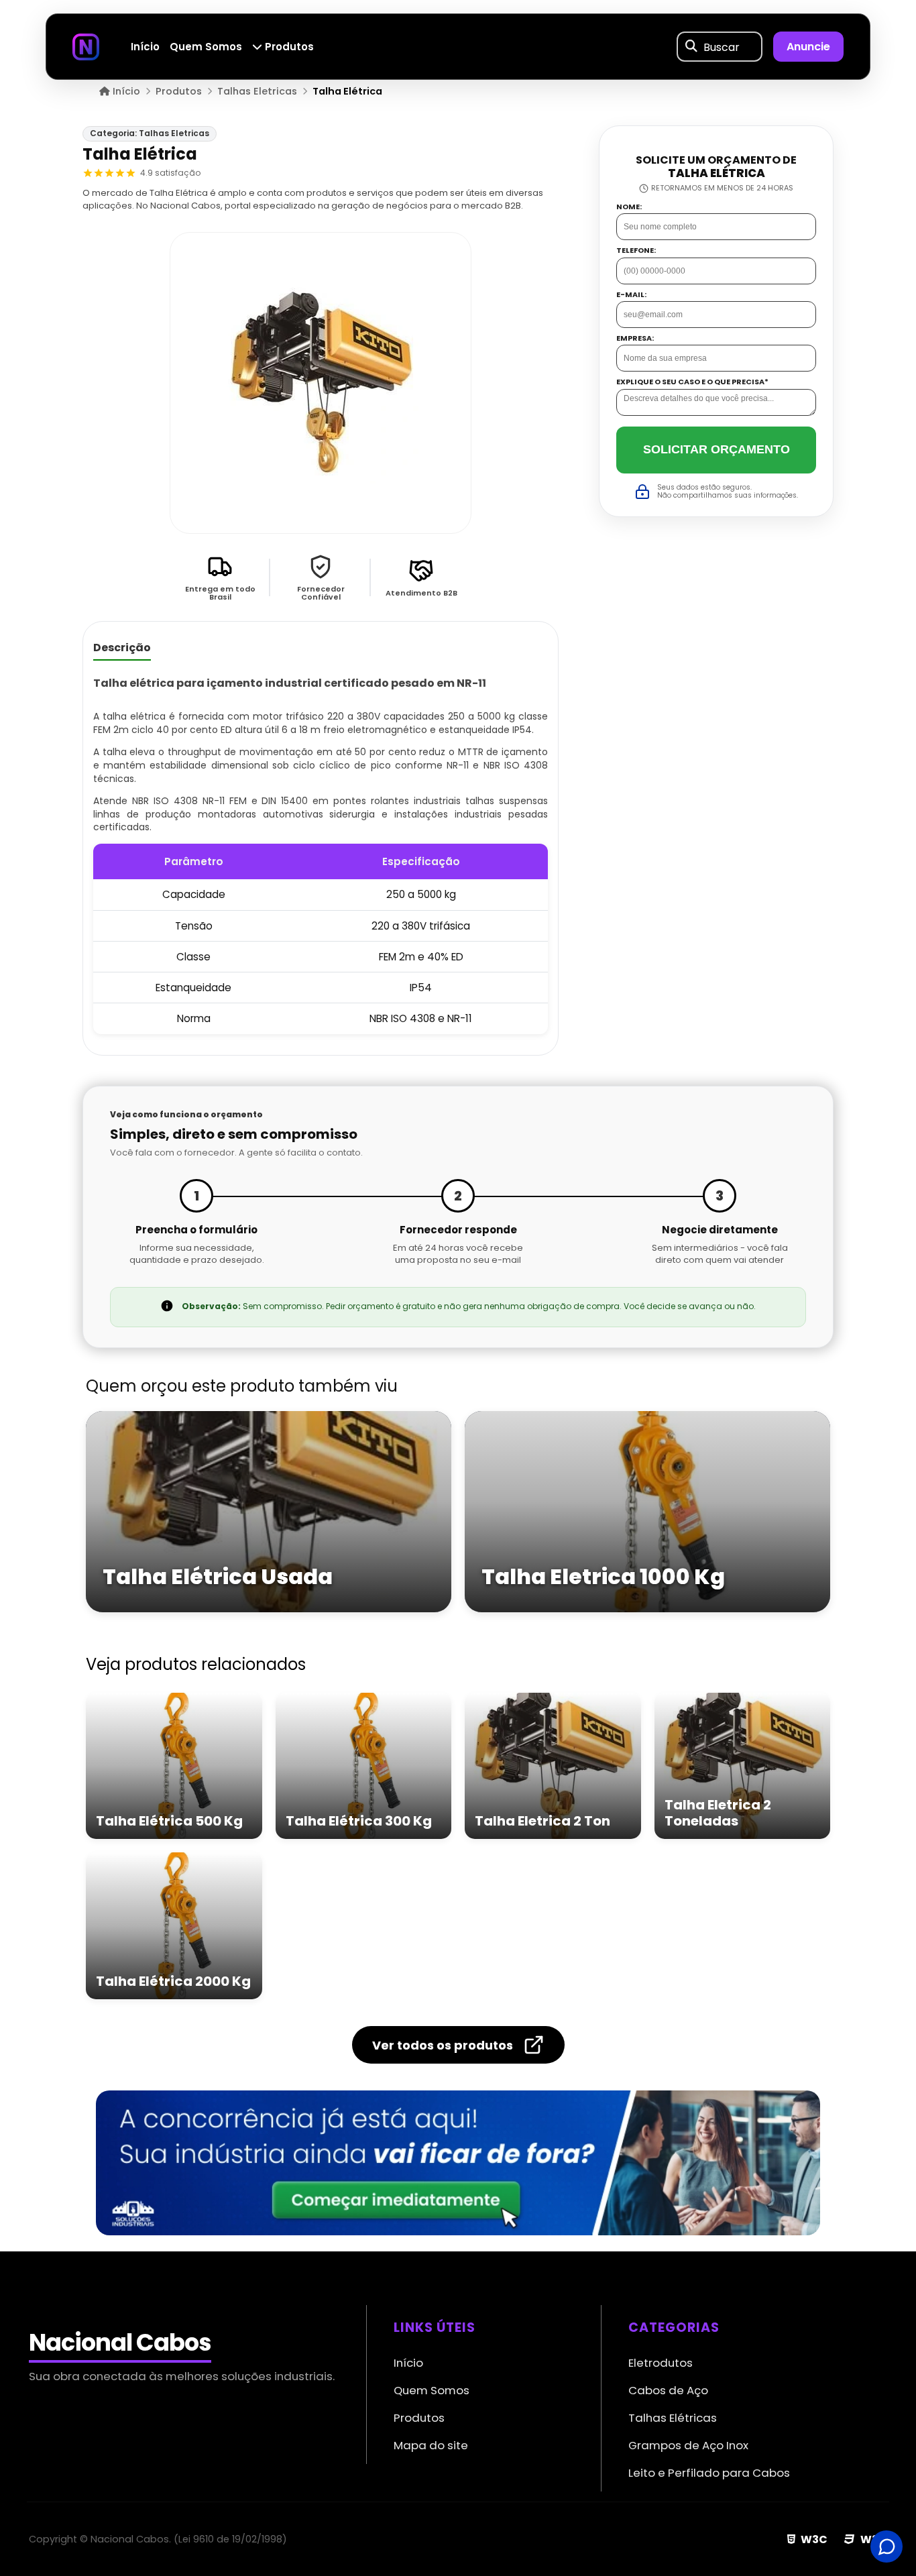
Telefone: (636, 250)
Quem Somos (206, 47)
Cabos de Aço (668, 2390)
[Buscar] (691, 47)
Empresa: (635, 338)
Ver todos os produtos (443, 2045)
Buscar (722, 47)
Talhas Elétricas (673, 2418)
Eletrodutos (661, 2363)
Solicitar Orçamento (717, 449)
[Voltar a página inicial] (86, 46)
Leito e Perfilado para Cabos (709, 2473)
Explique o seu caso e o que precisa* (692, 383)
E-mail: (631, 295)
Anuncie (808, 47)
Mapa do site (431, 2445)
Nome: (629, 207)
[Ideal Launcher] (458, 2163)
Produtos (288, 47)
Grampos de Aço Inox (688, 2445)
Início (145, 47)
